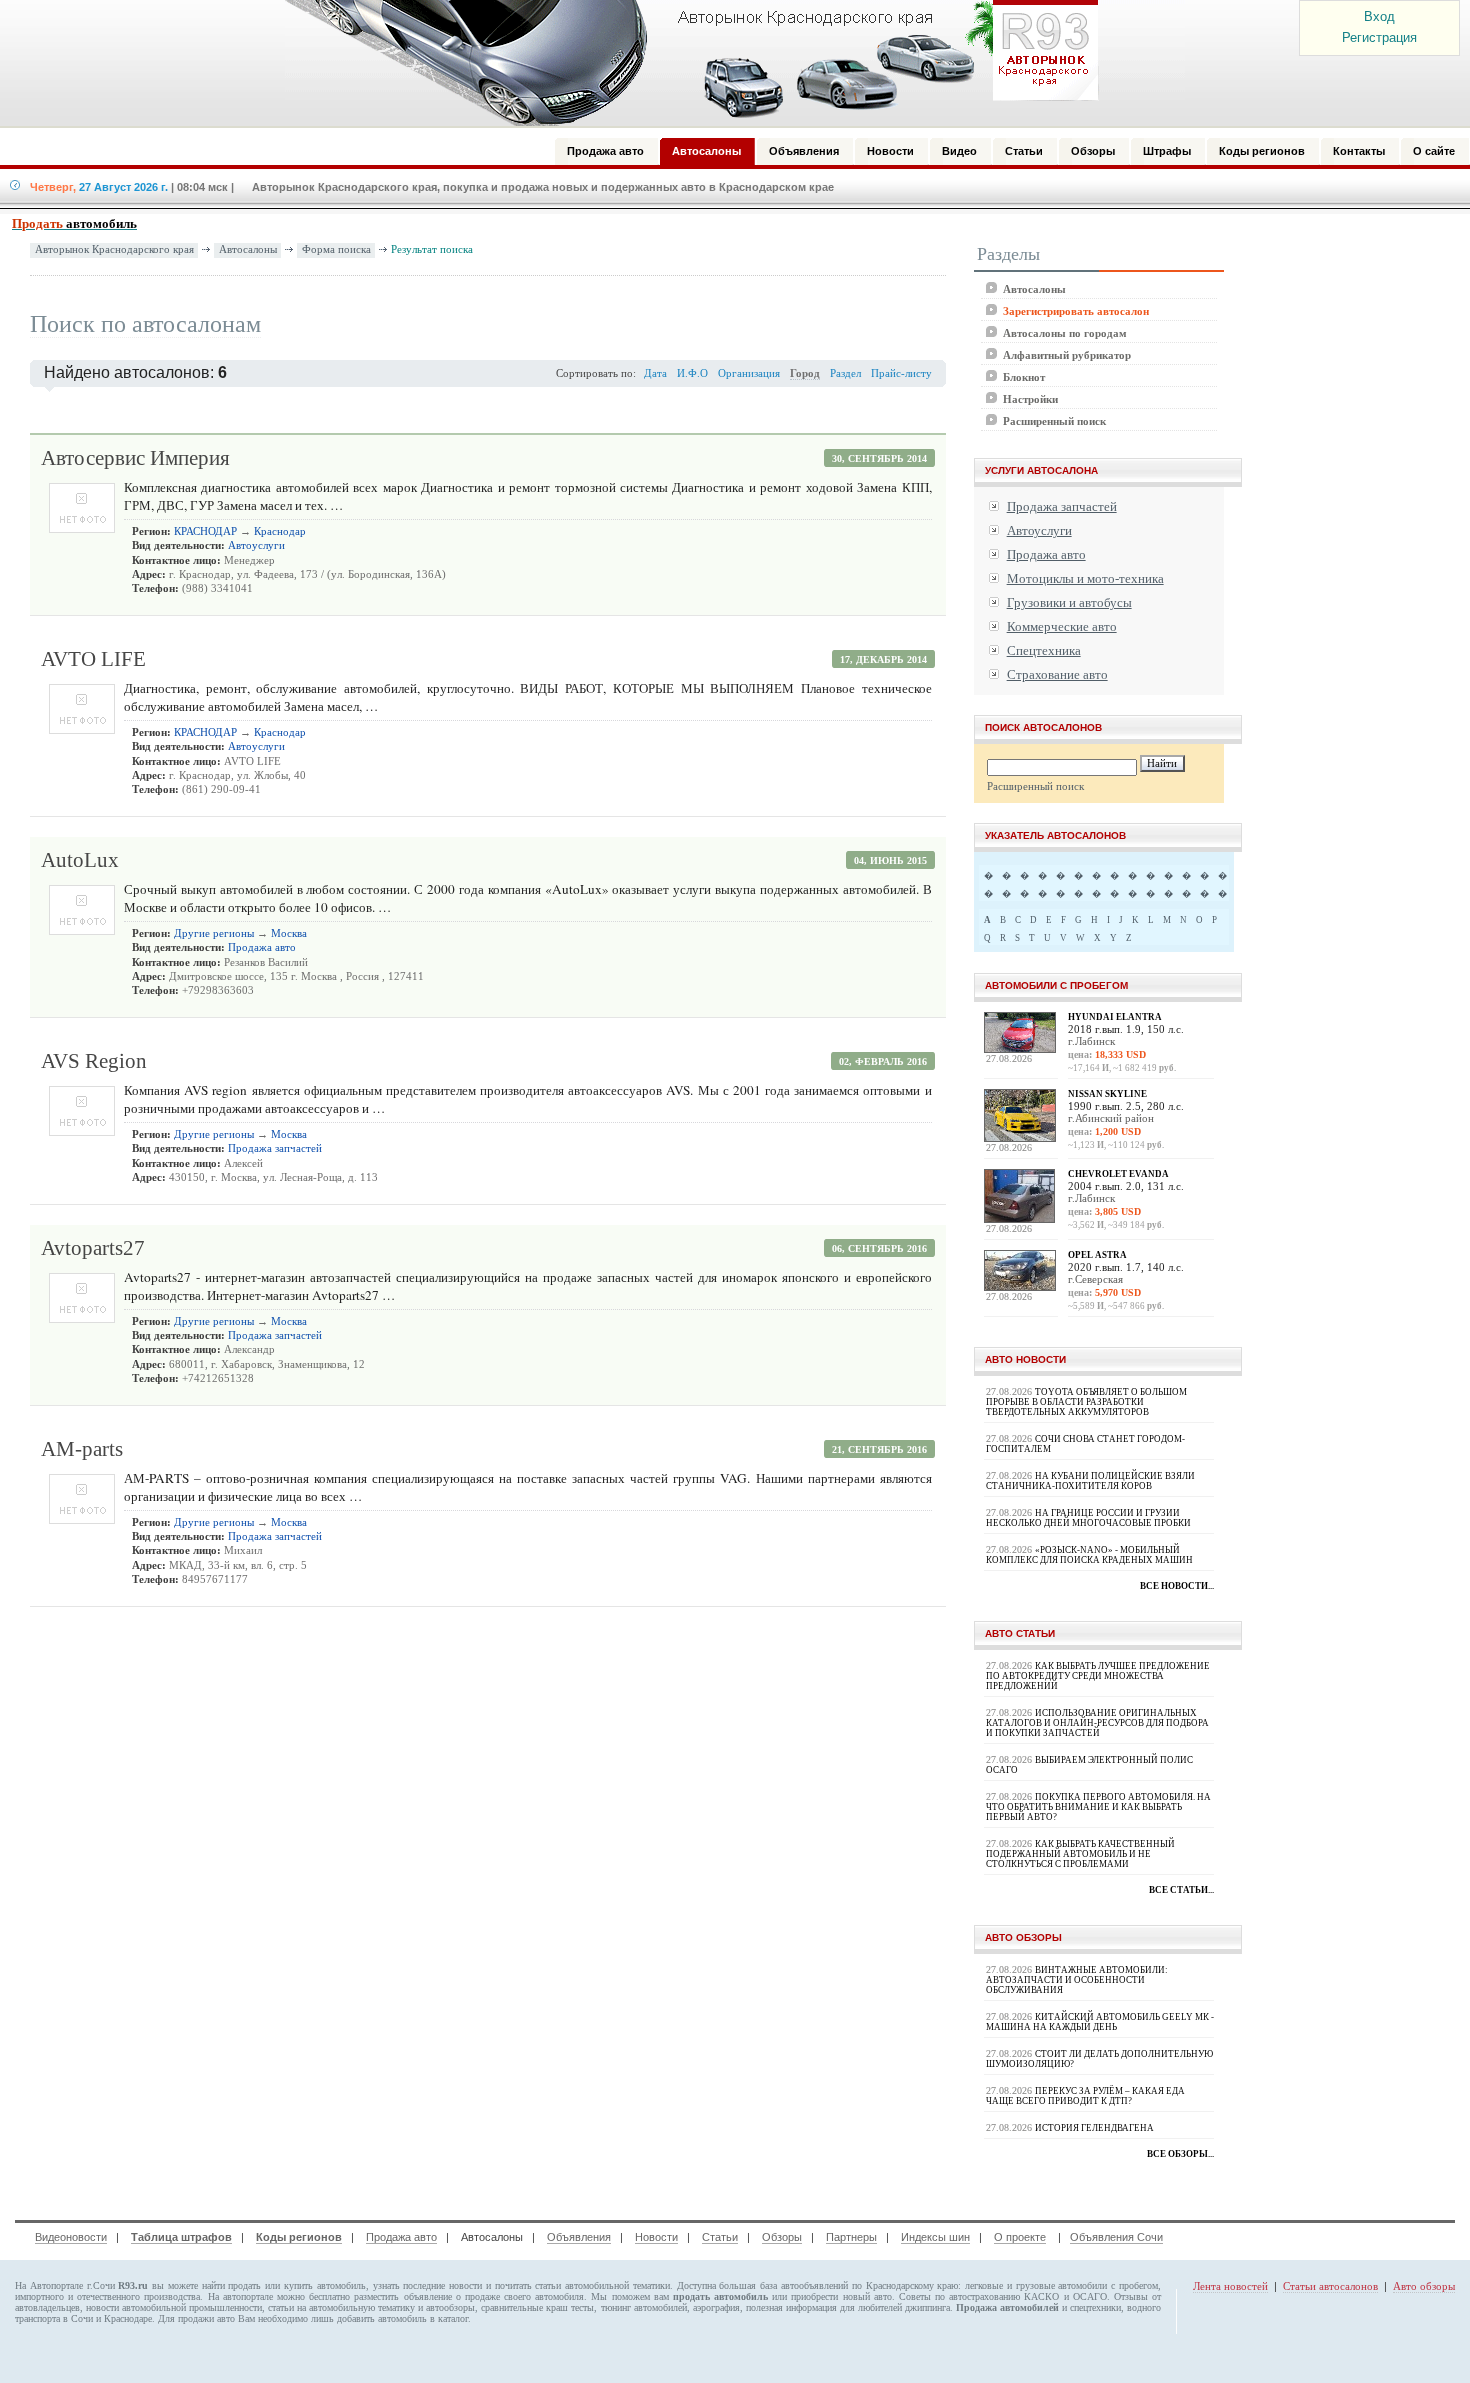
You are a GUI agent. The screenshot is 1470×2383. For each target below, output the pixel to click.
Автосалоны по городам (1065, 333)
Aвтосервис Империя (135, 458)
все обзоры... (1180, 2154)
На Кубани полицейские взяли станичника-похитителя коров (1090, 1481)
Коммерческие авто (1062, 626)
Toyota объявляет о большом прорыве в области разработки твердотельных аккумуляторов (1086, 1402)
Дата (655, 373)
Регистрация (1379, 37)
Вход (1379, 16)
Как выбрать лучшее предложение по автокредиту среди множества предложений (1098, 1676)
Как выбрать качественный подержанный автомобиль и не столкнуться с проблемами (1080, 1854)
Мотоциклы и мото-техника (1085, 578)
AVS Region (94, 1061)
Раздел (845, 373)
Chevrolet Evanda (1118, 1174)
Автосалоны (248, 249)
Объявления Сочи (1116, 2237)
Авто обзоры (1424, 2286)
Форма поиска (336, 249)
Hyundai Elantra (1115, 1017)
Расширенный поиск (1054, 421)
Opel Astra (1097, 1255)
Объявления (579, 2237)
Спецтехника (1044, 650)
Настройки (1030, 399)
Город (805, 373)
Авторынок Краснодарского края (114, 249)
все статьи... (1181, 1890)
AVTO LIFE (93, 659)
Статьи (720, 2237)
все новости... (1177, 1586)
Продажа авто (262, 947)
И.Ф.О (692, 373)
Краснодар (280, 531)
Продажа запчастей (275, 1148)
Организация (749, 373)
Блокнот (1024, 377)
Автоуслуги (256, 545)
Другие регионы (214, 933)
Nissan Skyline (1107, 1094)
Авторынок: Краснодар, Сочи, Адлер (685, 63)
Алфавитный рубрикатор (1067, 355)
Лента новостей (1230, 2286)
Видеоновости (71, 2237)
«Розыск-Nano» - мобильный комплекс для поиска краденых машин (1089, 1555)
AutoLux (80, 860)
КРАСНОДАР (205, 531)
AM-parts (82, 1449)
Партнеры (851, 2237)
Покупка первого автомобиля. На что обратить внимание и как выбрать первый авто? (1098, 1807)
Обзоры (782, 2237)
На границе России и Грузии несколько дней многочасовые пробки (1088, 1518)
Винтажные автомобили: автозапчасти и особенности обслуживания (1077, 1980)
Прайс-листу (901, 373)
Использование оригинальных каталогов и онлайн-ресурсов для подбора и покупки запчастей (1097, 1723)
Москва (289, 933)
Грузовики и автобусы (1069, 602)
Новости (656, 2237)
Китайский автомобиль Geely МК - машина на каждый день (1100, 2022)
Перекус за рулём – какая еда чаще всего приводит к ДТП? (1085, 2096)
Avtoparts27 (93, 1248)
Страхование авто (1057, 674)
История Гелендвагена (1094, 2128)
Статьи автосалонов (1330, 2286)
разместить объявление (402, 2296)
